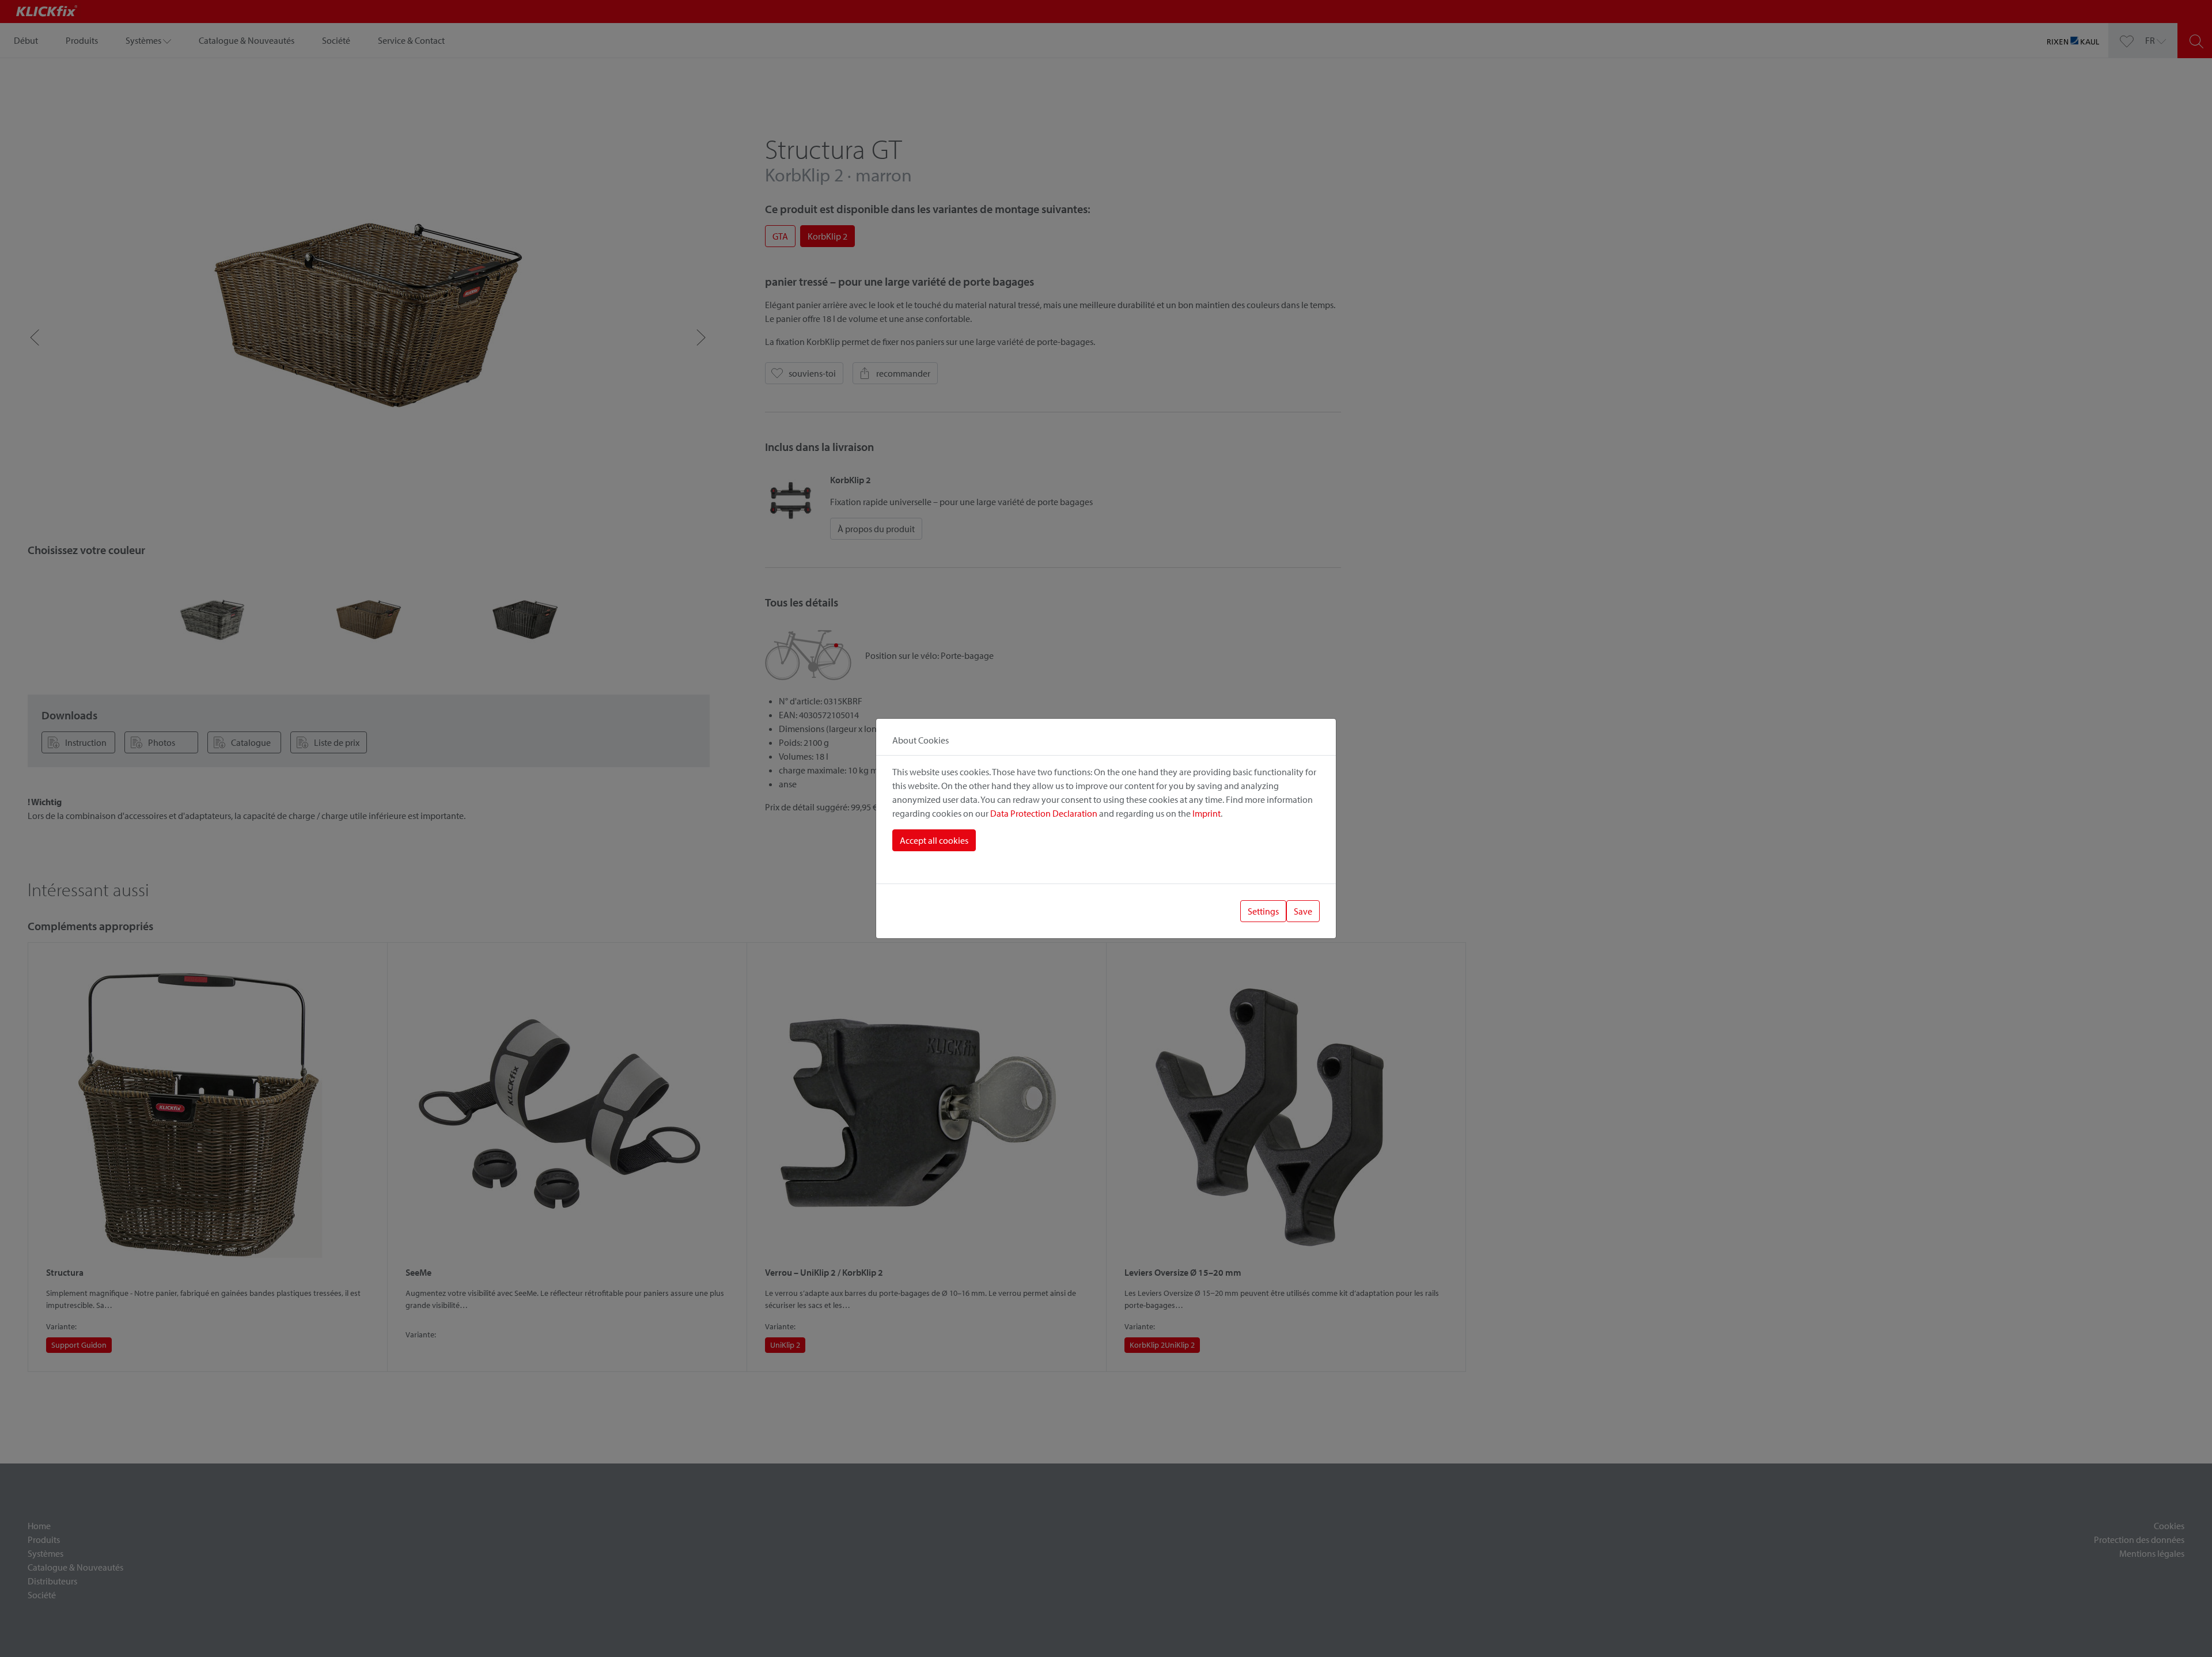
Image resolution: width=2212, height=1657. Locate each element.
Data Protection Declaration (1044, 813)
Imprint (1207, 813)
